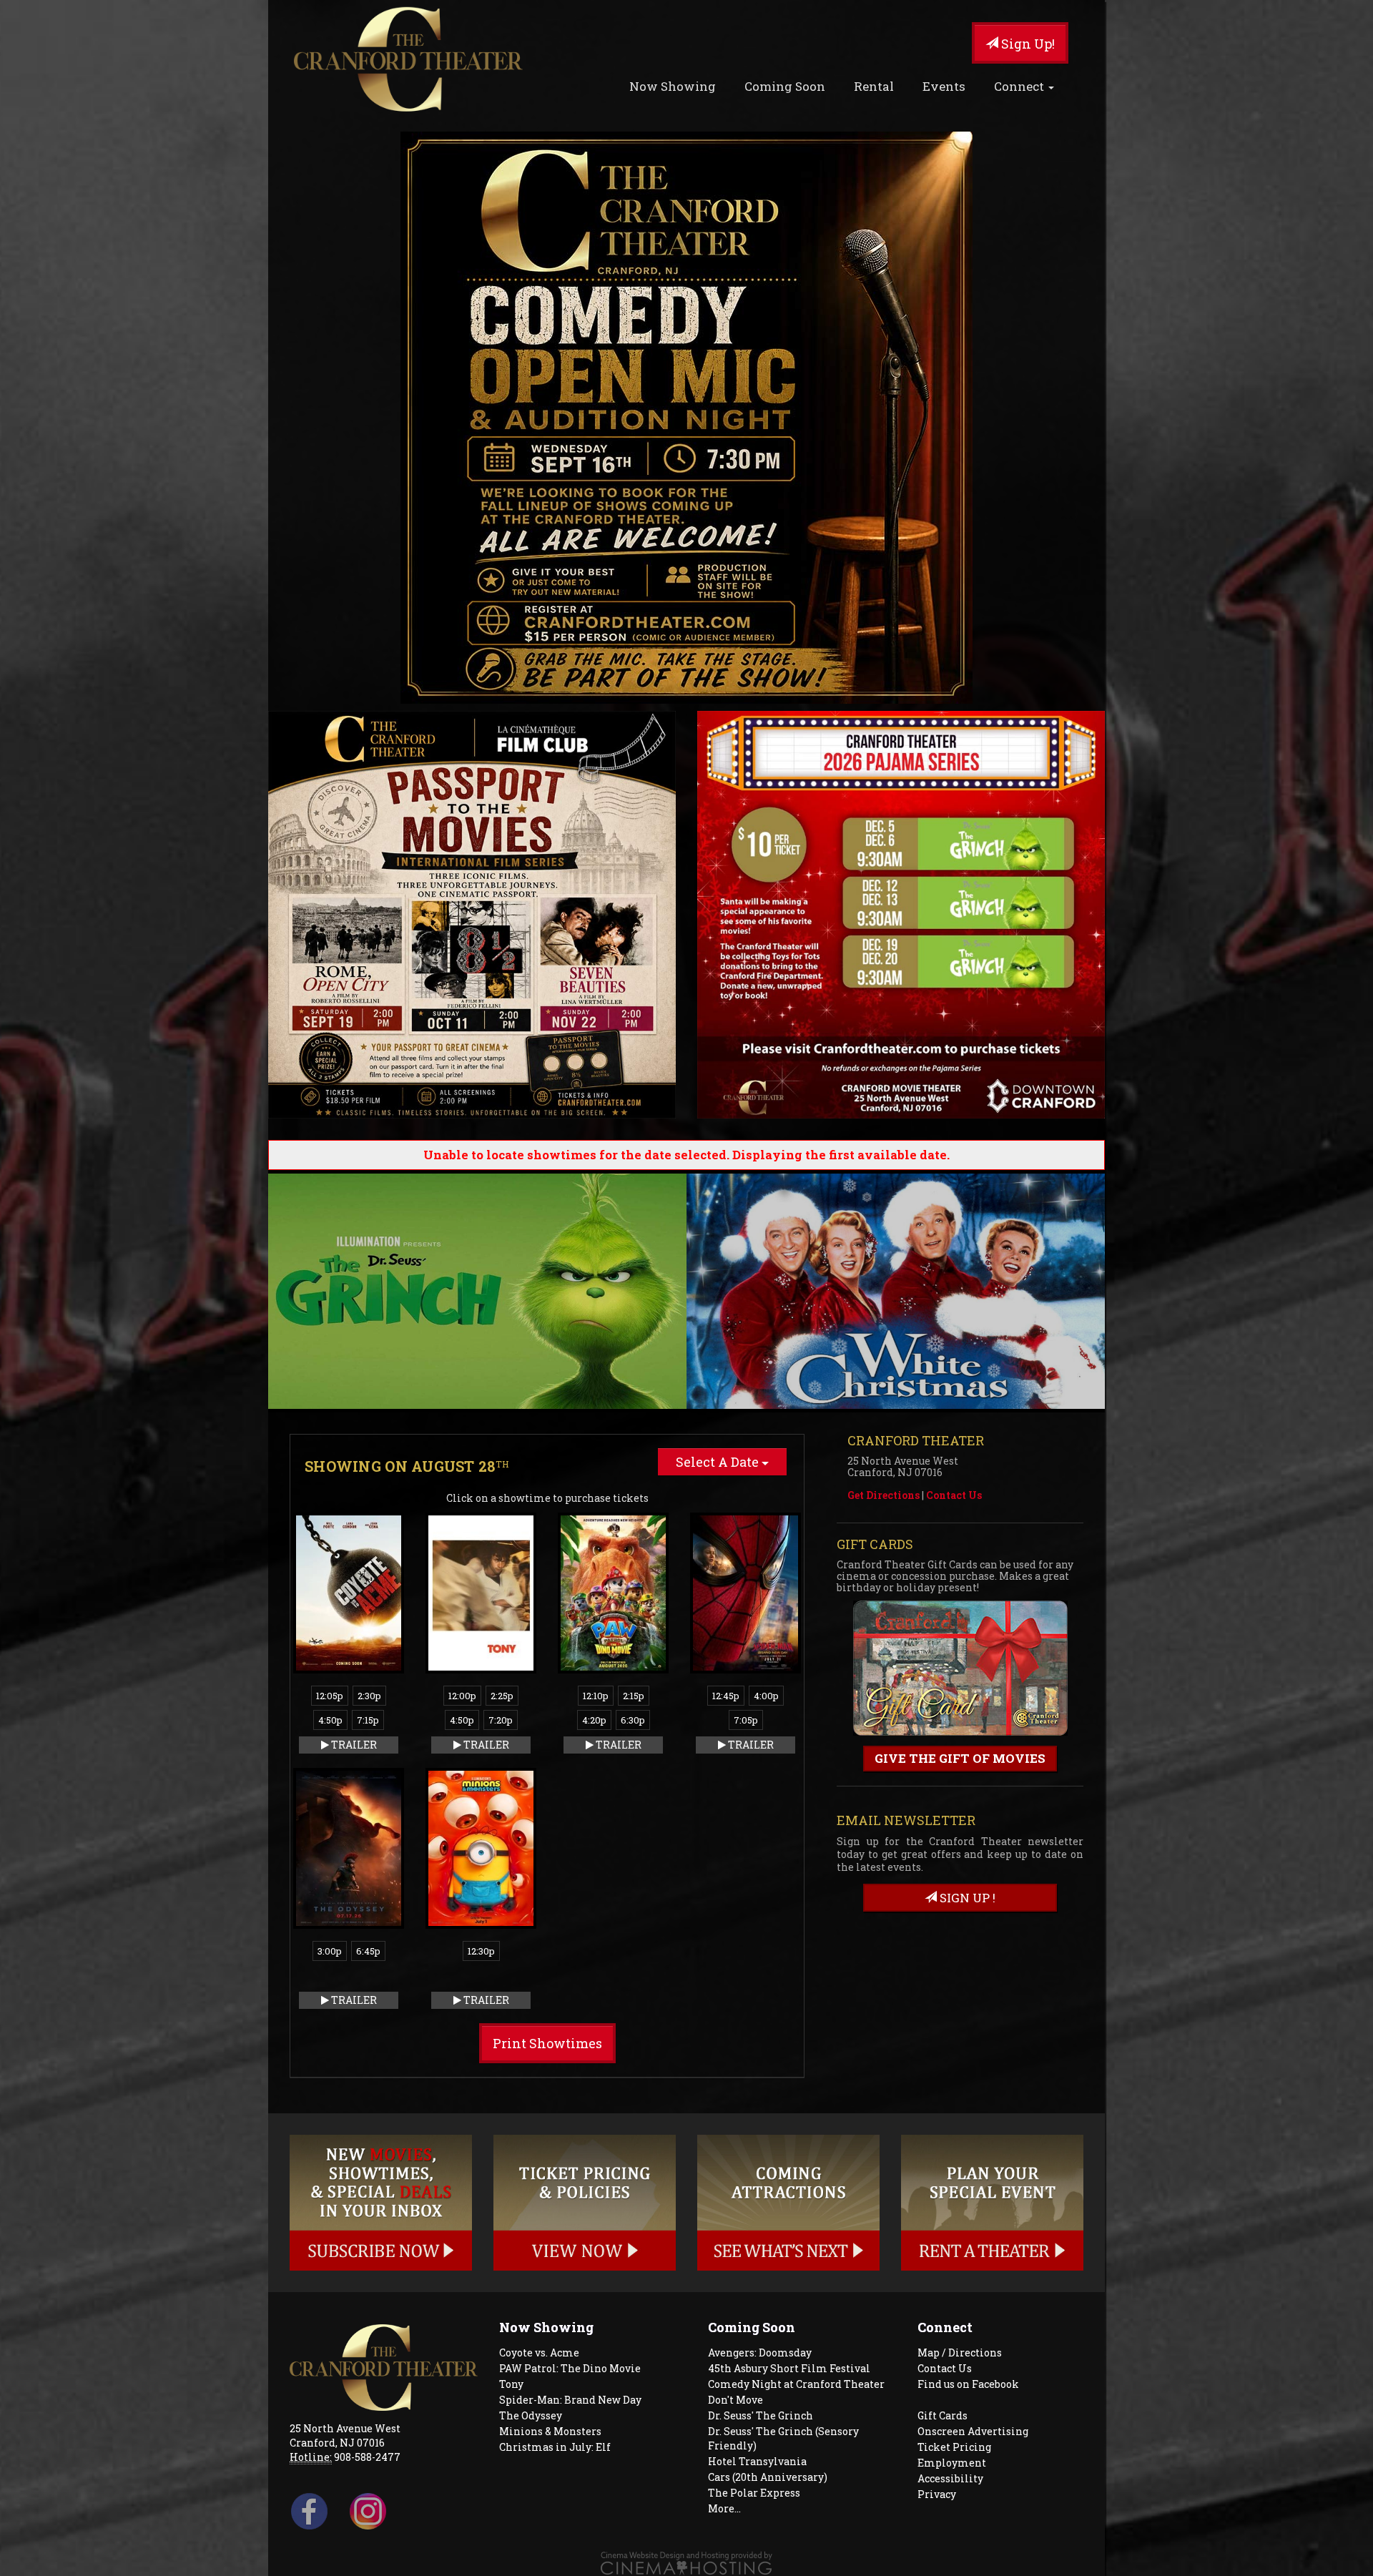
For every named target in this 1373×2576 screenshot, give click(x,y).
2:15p (634, 1696)
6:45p (368, 1951)
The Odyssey (531, 2415)
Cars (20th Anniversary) (768, 2477)
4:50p (330, 1720)
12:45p (726, 1696)
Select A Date (719, 1462)
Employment (952, 2463)
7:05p (746, 1720)
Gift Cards (943, 2415)
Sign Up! (1027, 44)
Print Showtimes (547, 2043)
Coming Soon (785, 86)
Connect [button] (1020, 86)
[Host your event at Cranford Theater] (992, 2203)
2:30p (369, 1696)
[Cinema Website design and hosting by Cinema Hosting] (686, 2562)
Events (944, 86)
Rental (874, 86)
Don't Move (735, 2400)
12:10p (596, 1696)
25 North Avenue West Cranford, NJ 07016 (345, 2435)
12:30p (481, 1951)
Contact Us (954, 1495)
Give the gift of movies (960, 1758)
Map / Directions (960, 2353)
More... (724, 2508)
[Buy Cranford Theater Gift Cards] (960, 1670)
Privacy (937, 2494)
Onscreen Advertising (973, 2431)
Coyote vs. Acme (539, 2353)
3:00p (330, 1951)
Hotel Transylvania (757, 2461)
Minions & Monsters (550, 2431)
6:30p (633, 1720)
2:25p (502, 1696)
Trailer (353, 1745)
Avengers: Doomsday (760, 2353)
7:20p (501, 1720)
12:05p (330, 1696)
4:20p (594, 1720)
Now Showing (673, 86)
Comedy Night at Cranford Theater (796, 2384)
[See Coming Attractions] (788, 2203)
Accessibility (950, 2478)
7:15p (368, 1720)
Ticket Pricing (954, 2447)
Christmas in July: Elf (555, 2447)
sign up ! (966, 1898)
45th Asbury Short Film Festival (789, 2368)
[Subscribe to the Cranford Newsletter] (381, 2203)
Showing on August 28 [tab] (407, 1466)
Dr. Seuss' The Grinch (761, 2415)
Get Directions (884, 1495)
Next (1126, 1292)
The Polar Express (754, 2493)
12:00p (462, 1696)
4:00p (766, 1696)
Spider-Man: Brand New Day (570, 2400)
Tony (511, 2384)
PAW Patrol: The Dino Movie (570, 2368)
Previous (247, 1292)
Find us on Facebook (968, 2384)
